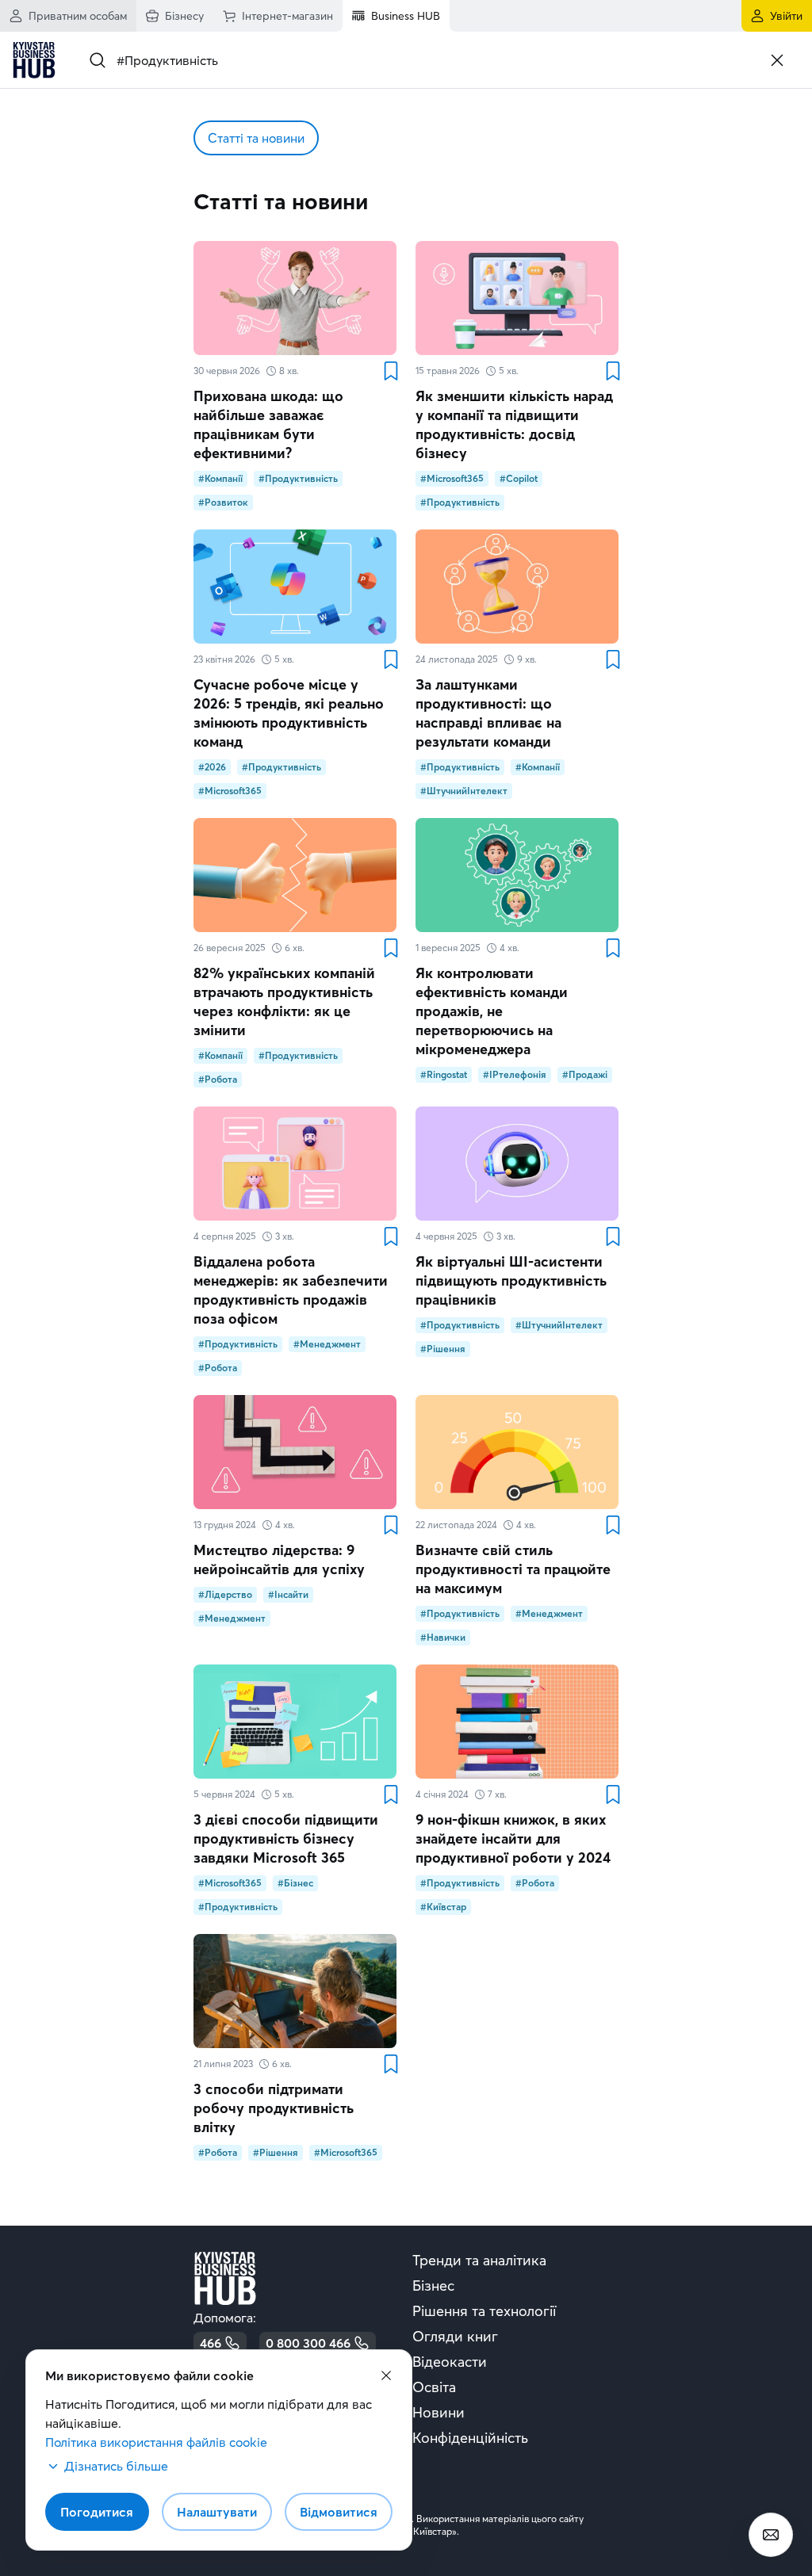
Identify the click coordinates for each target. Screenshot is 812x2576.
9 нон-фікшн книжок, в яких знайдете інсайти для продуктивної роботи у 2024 (513, 1838)
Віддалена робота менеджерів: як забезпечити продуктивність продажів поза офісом (291, 1290)
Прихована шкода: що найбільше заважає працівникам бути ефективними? (268, 424)
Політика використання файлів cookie (156, 2442)
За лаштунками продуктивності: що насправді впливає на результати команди (488, 713)
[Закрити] (777, 60)
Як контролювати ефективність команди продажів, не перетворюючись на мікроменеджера (492, 1011)
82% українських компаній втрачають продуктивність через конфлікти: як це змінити (284, 1001)
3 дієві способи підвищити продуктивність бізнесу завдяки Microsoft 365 (286, 1838)
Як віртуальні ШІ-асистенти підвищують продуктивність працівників (511, 1280)
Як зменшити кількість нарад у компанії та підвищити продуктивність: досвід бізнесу (514, 424)
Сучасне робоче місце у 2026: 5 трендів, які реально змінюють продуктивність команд (289, 713)
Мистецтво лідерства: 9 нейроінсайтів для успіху (279, 1559)
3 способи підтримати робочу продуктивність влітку (274, 2108)
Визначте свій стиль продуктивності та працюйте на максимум (513, 1569)
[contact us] (771, 2535)
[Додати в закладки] (390, 371)
